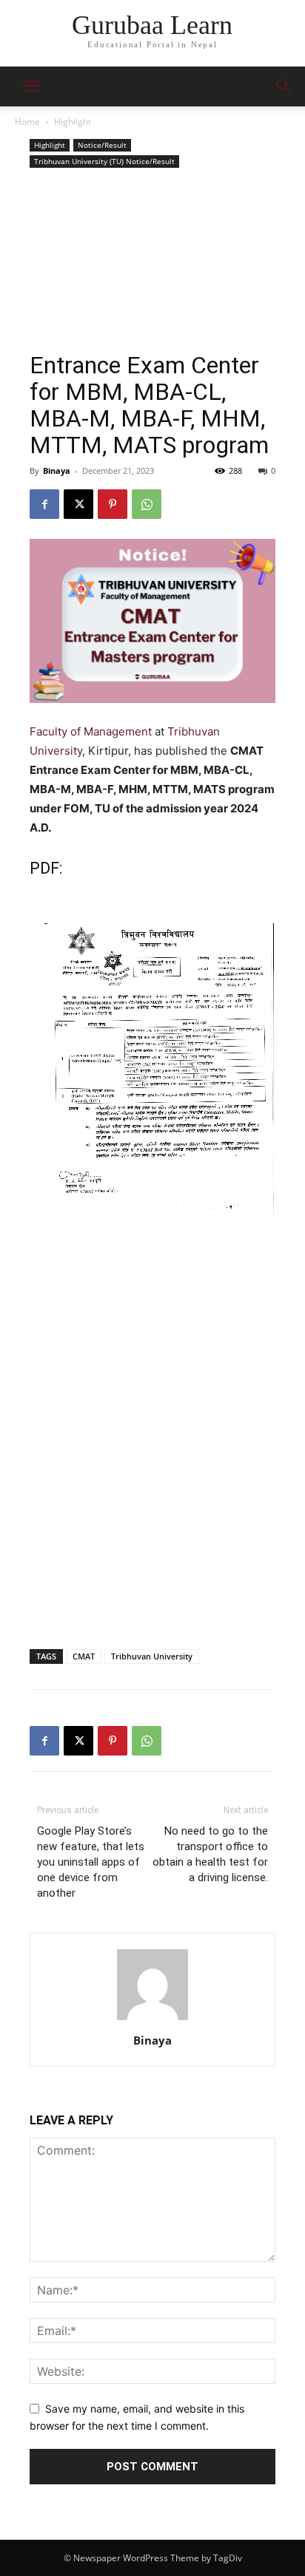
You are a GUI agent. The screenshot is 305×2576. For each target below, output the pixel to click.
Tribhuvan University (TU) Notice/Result (104, 161)
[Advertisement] (152, 262)
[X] (78, 504)
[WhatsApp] (147, 504)
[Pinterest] (113, 504)
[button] (284, 86)
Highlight (73, 122)
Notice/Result (102, 145)
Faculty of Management (92, 731)
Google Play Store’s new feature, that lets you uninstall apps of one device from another (91, 1862)
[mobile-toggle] (31, 86)
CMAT (84, 1656)
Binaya (57, 470)
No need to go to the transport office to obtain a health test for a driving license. (210, 1854)
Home (27, 122)
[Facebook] (44, 504)
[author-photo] (152, 2020)
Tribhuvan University (152, 1656)
